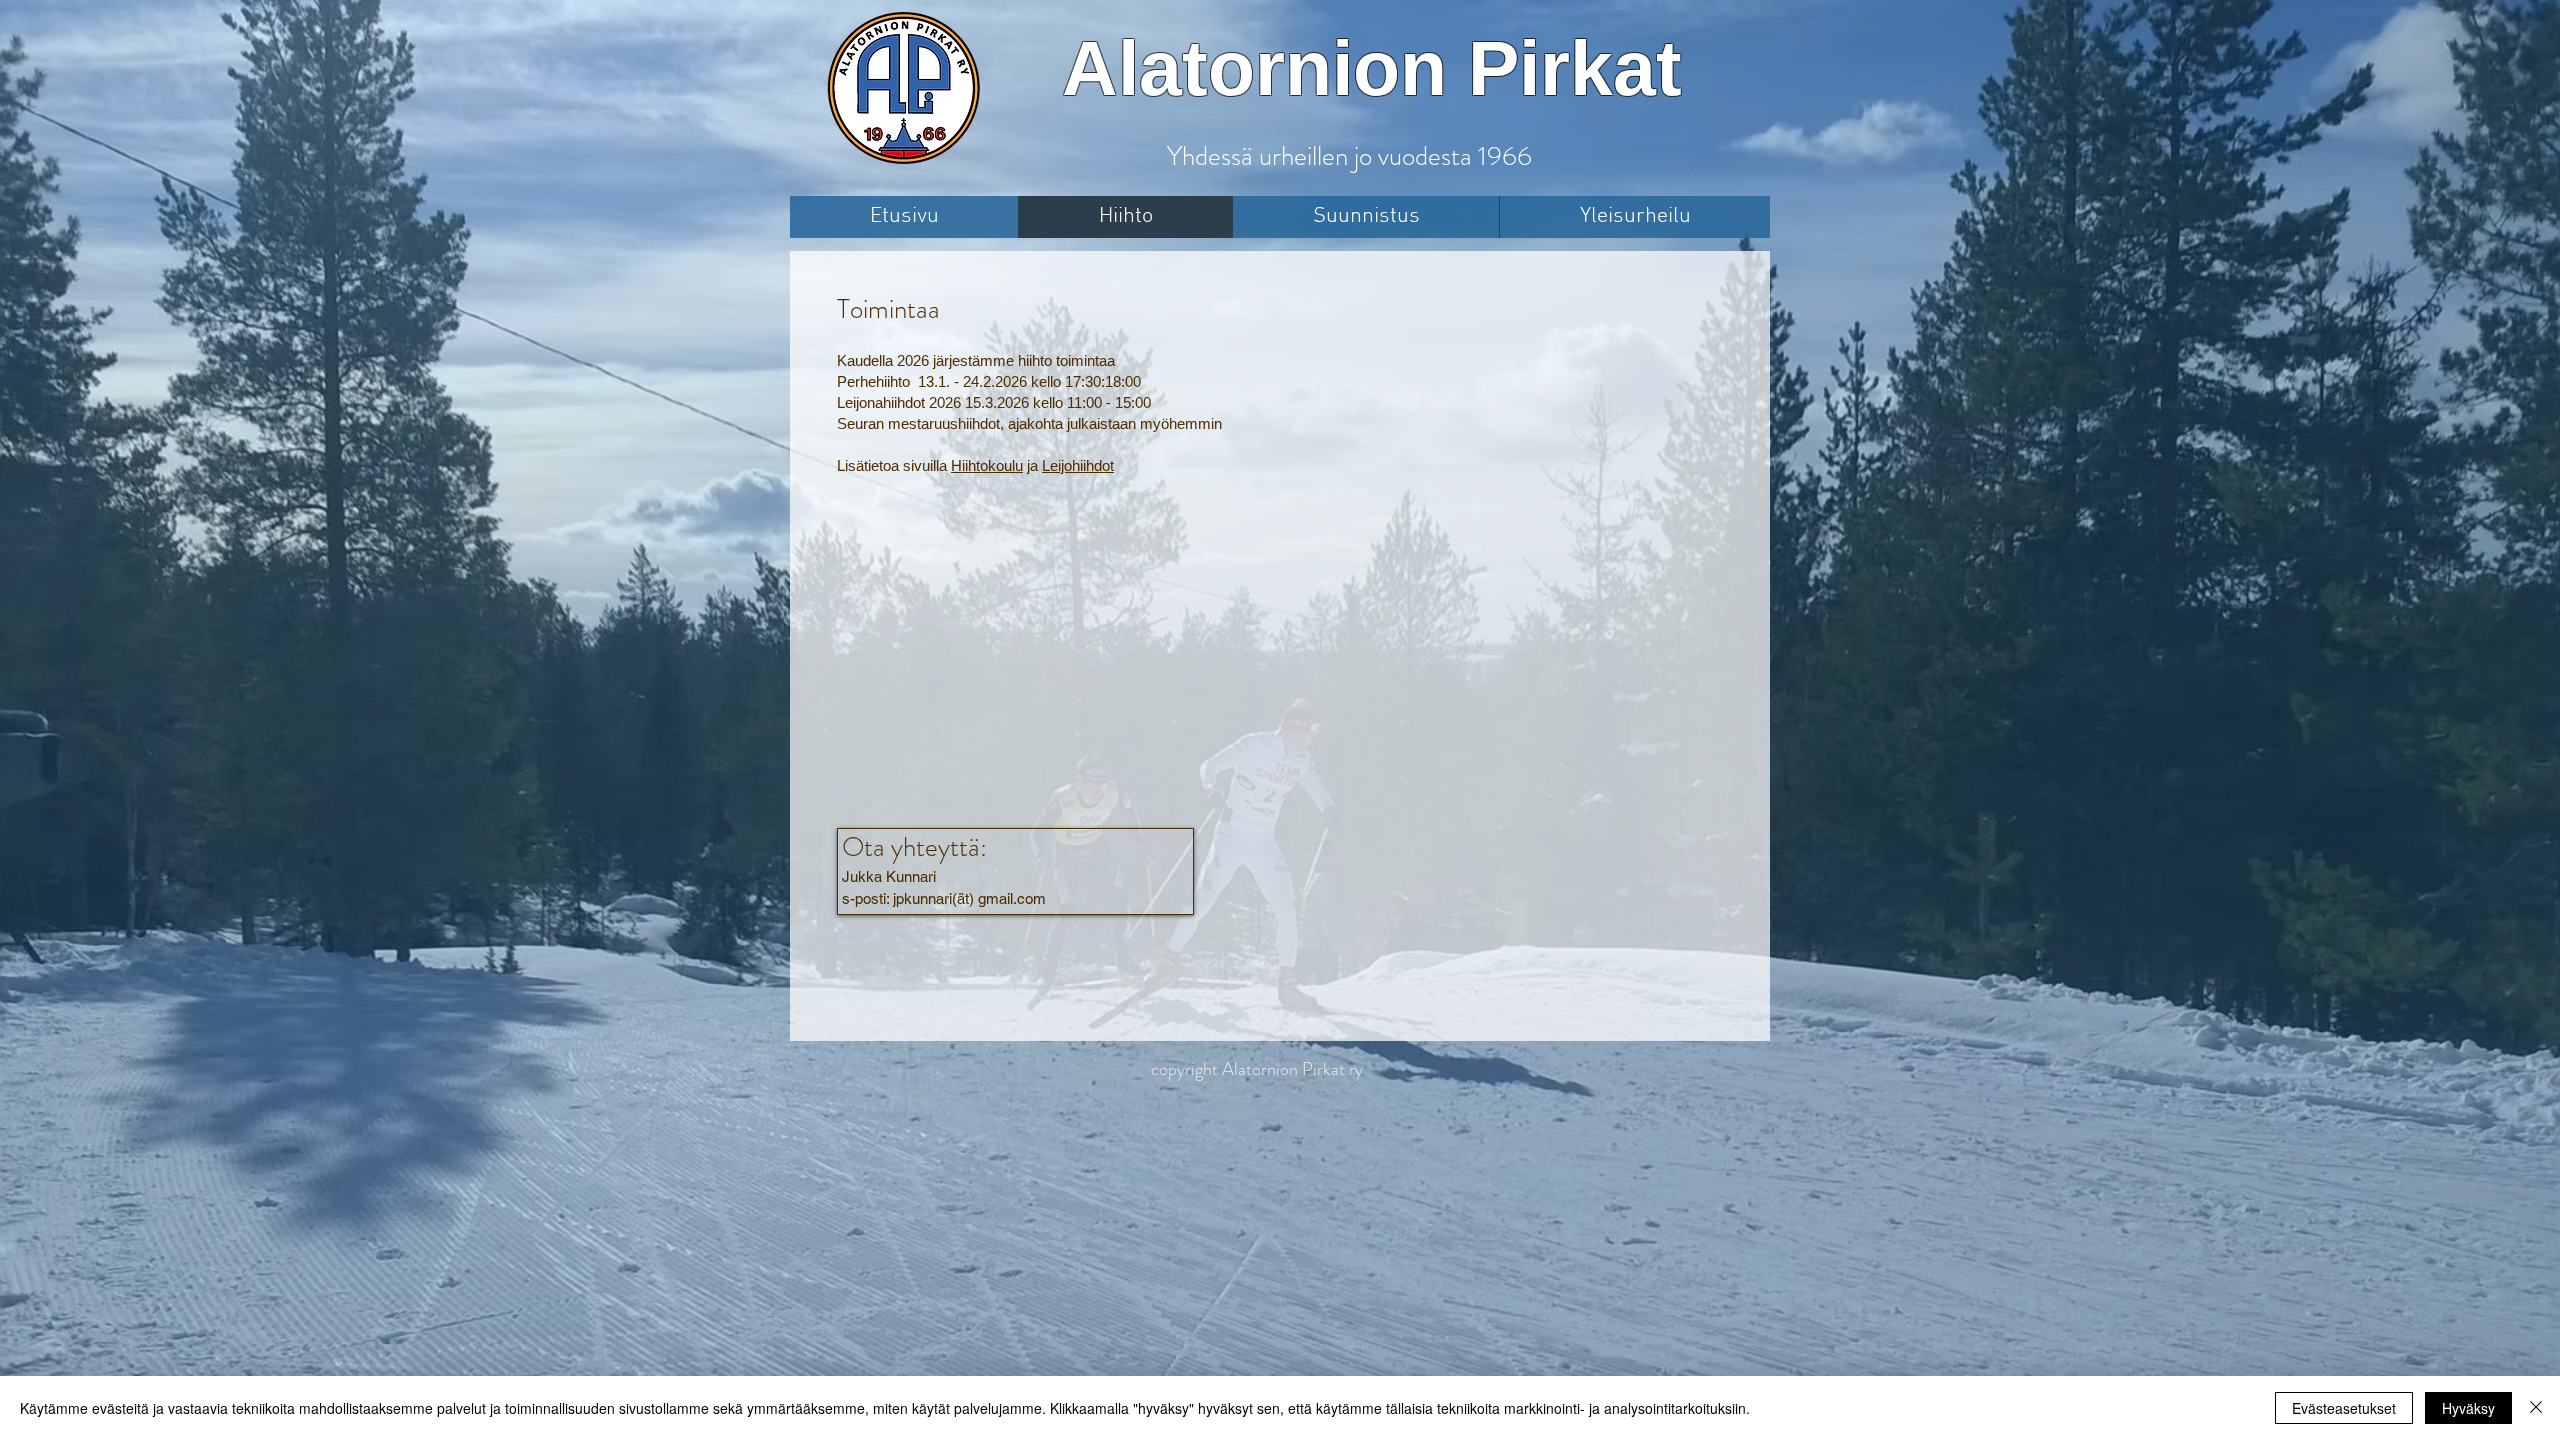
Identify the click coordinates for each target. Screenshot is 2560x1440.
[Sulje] (2536, 1408)
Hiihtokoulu (987, 465)
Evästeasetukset (2344, 1408)
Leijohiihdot (1078, 465)
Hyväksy (2468, 1408)
